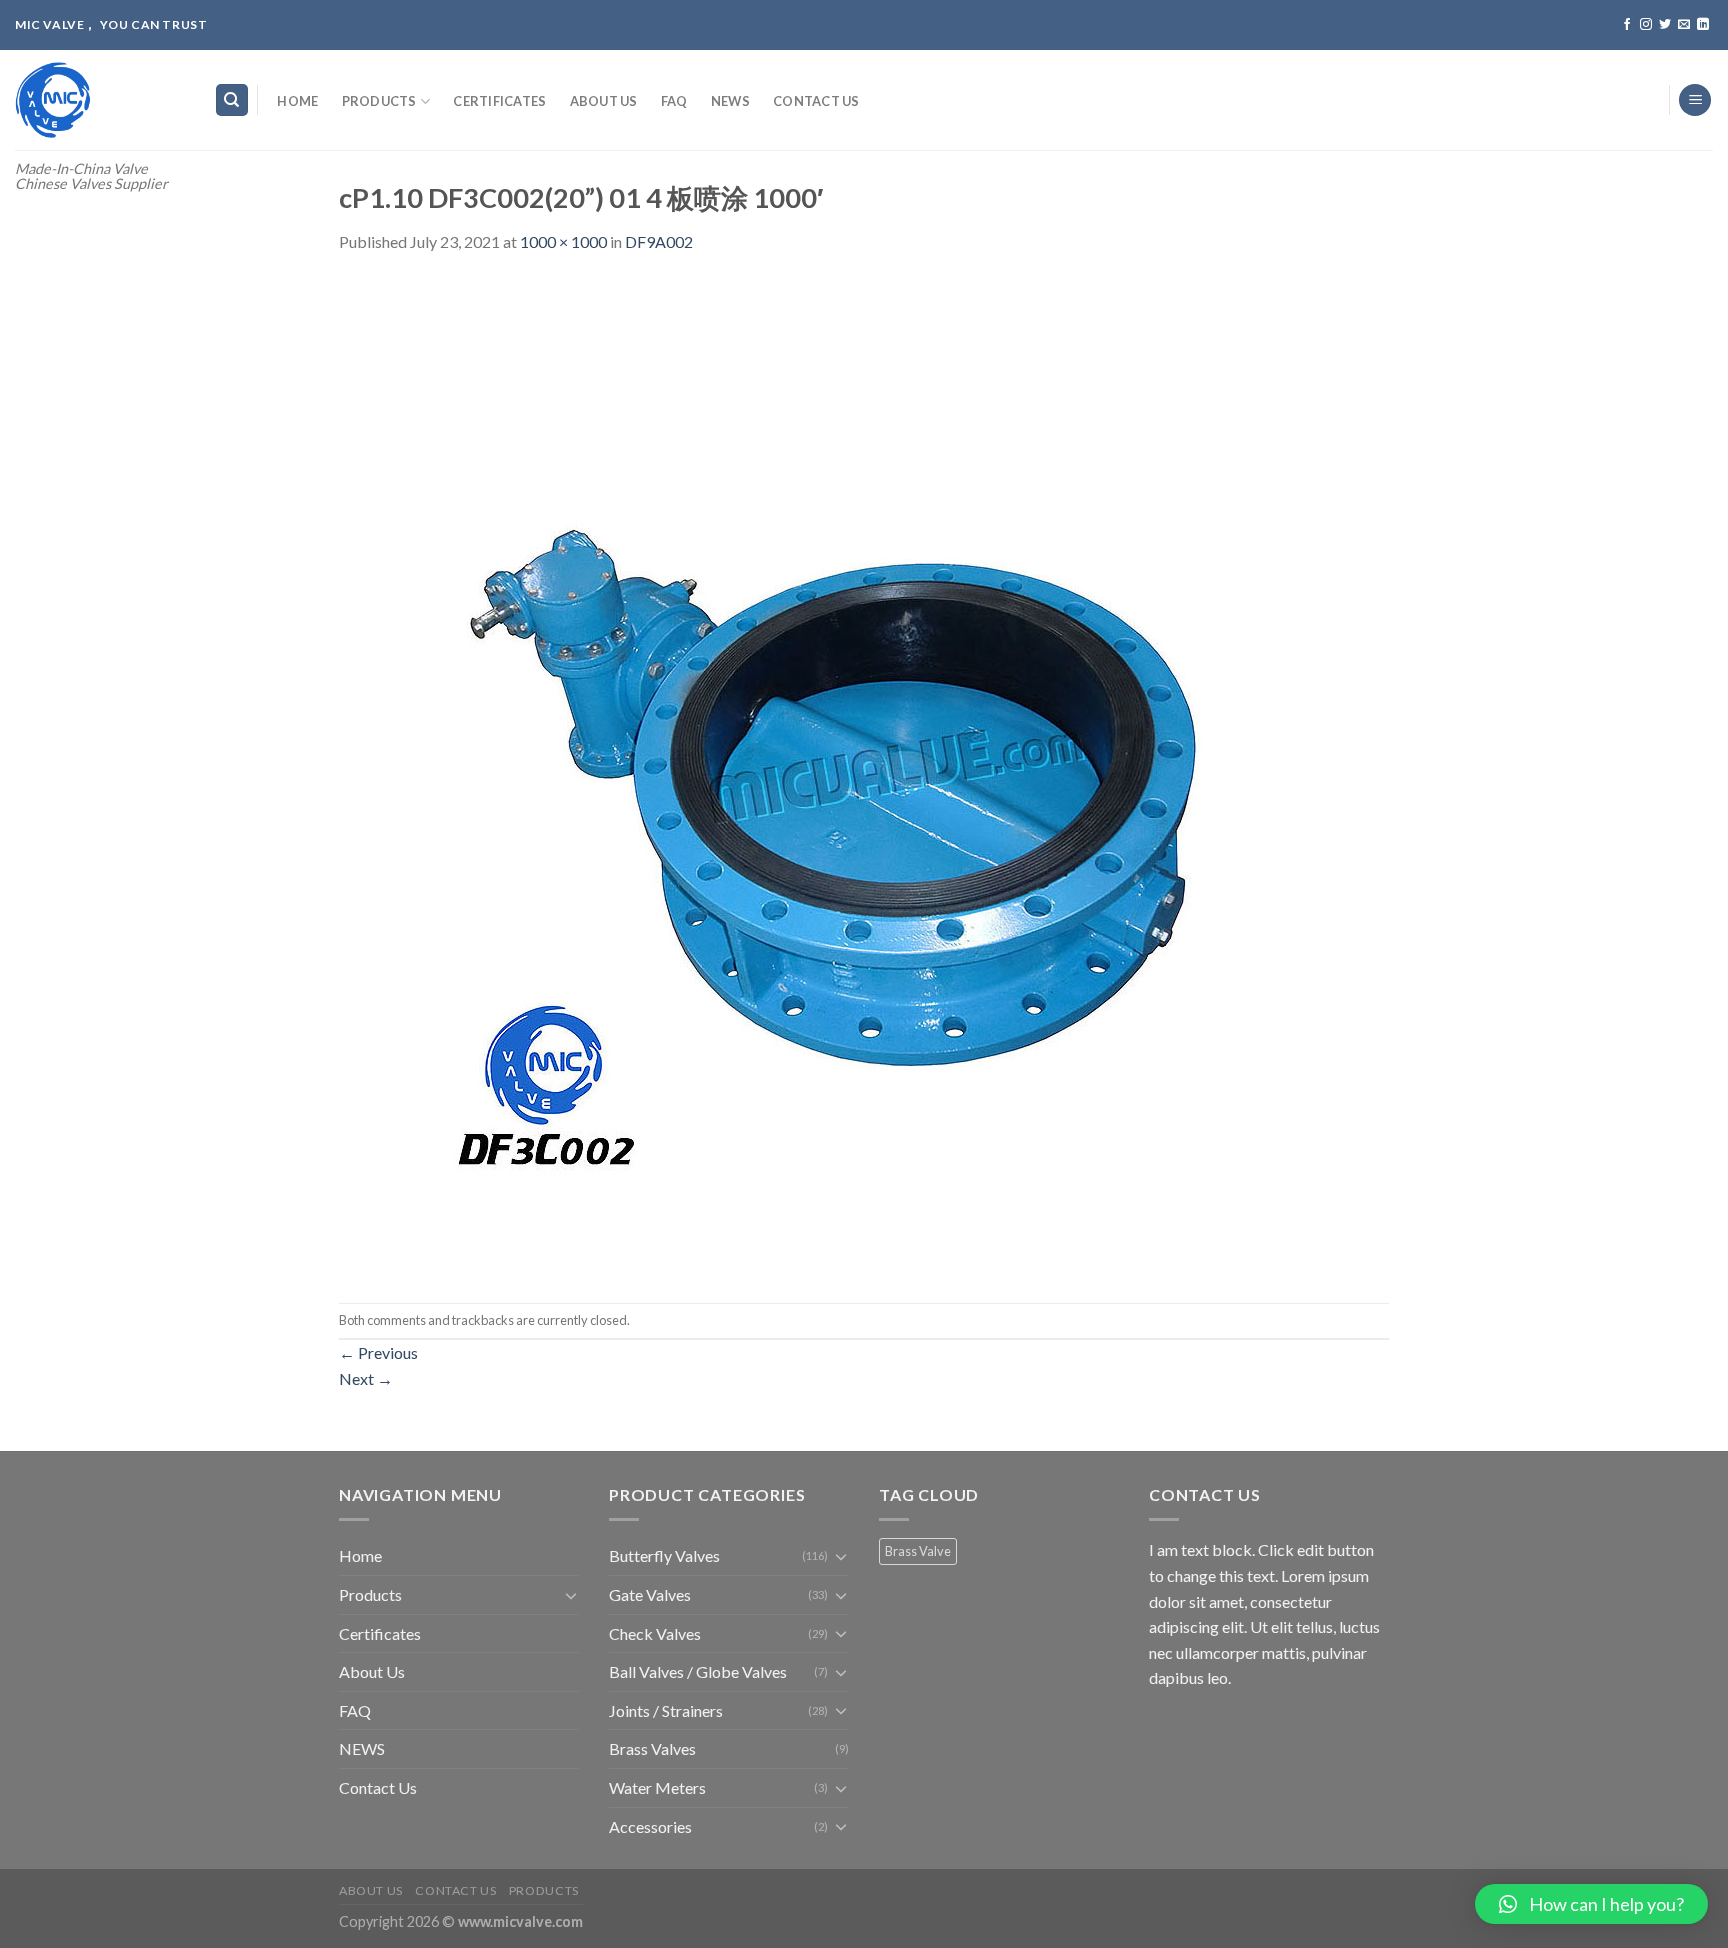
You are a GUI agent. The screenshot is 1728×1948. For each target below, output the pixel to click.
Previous (378, 1352)
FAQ (674, 101)
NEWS (730, 101)
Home (297, 101)
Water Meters (657, 1787)
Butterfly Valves (664, 1555)
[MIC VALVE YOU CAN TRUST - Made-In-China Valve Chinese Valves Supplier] (99, 100)
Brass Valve (918, 1551)
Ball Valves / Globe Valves (698, 1671)
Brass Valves (652, 1748)
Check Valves (655, 1633)
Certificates (499, 101)
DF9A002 (659, 241)
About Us (604, 101)
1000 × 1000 (563, 241)
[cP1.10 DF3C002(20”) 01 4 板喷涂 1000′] (839, 776)
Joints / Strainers (666, 1710)
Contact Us (816, 101)
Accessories (650, 1826)
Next (366, 1378)
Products (379, 101)
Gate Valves (650, 1594)
